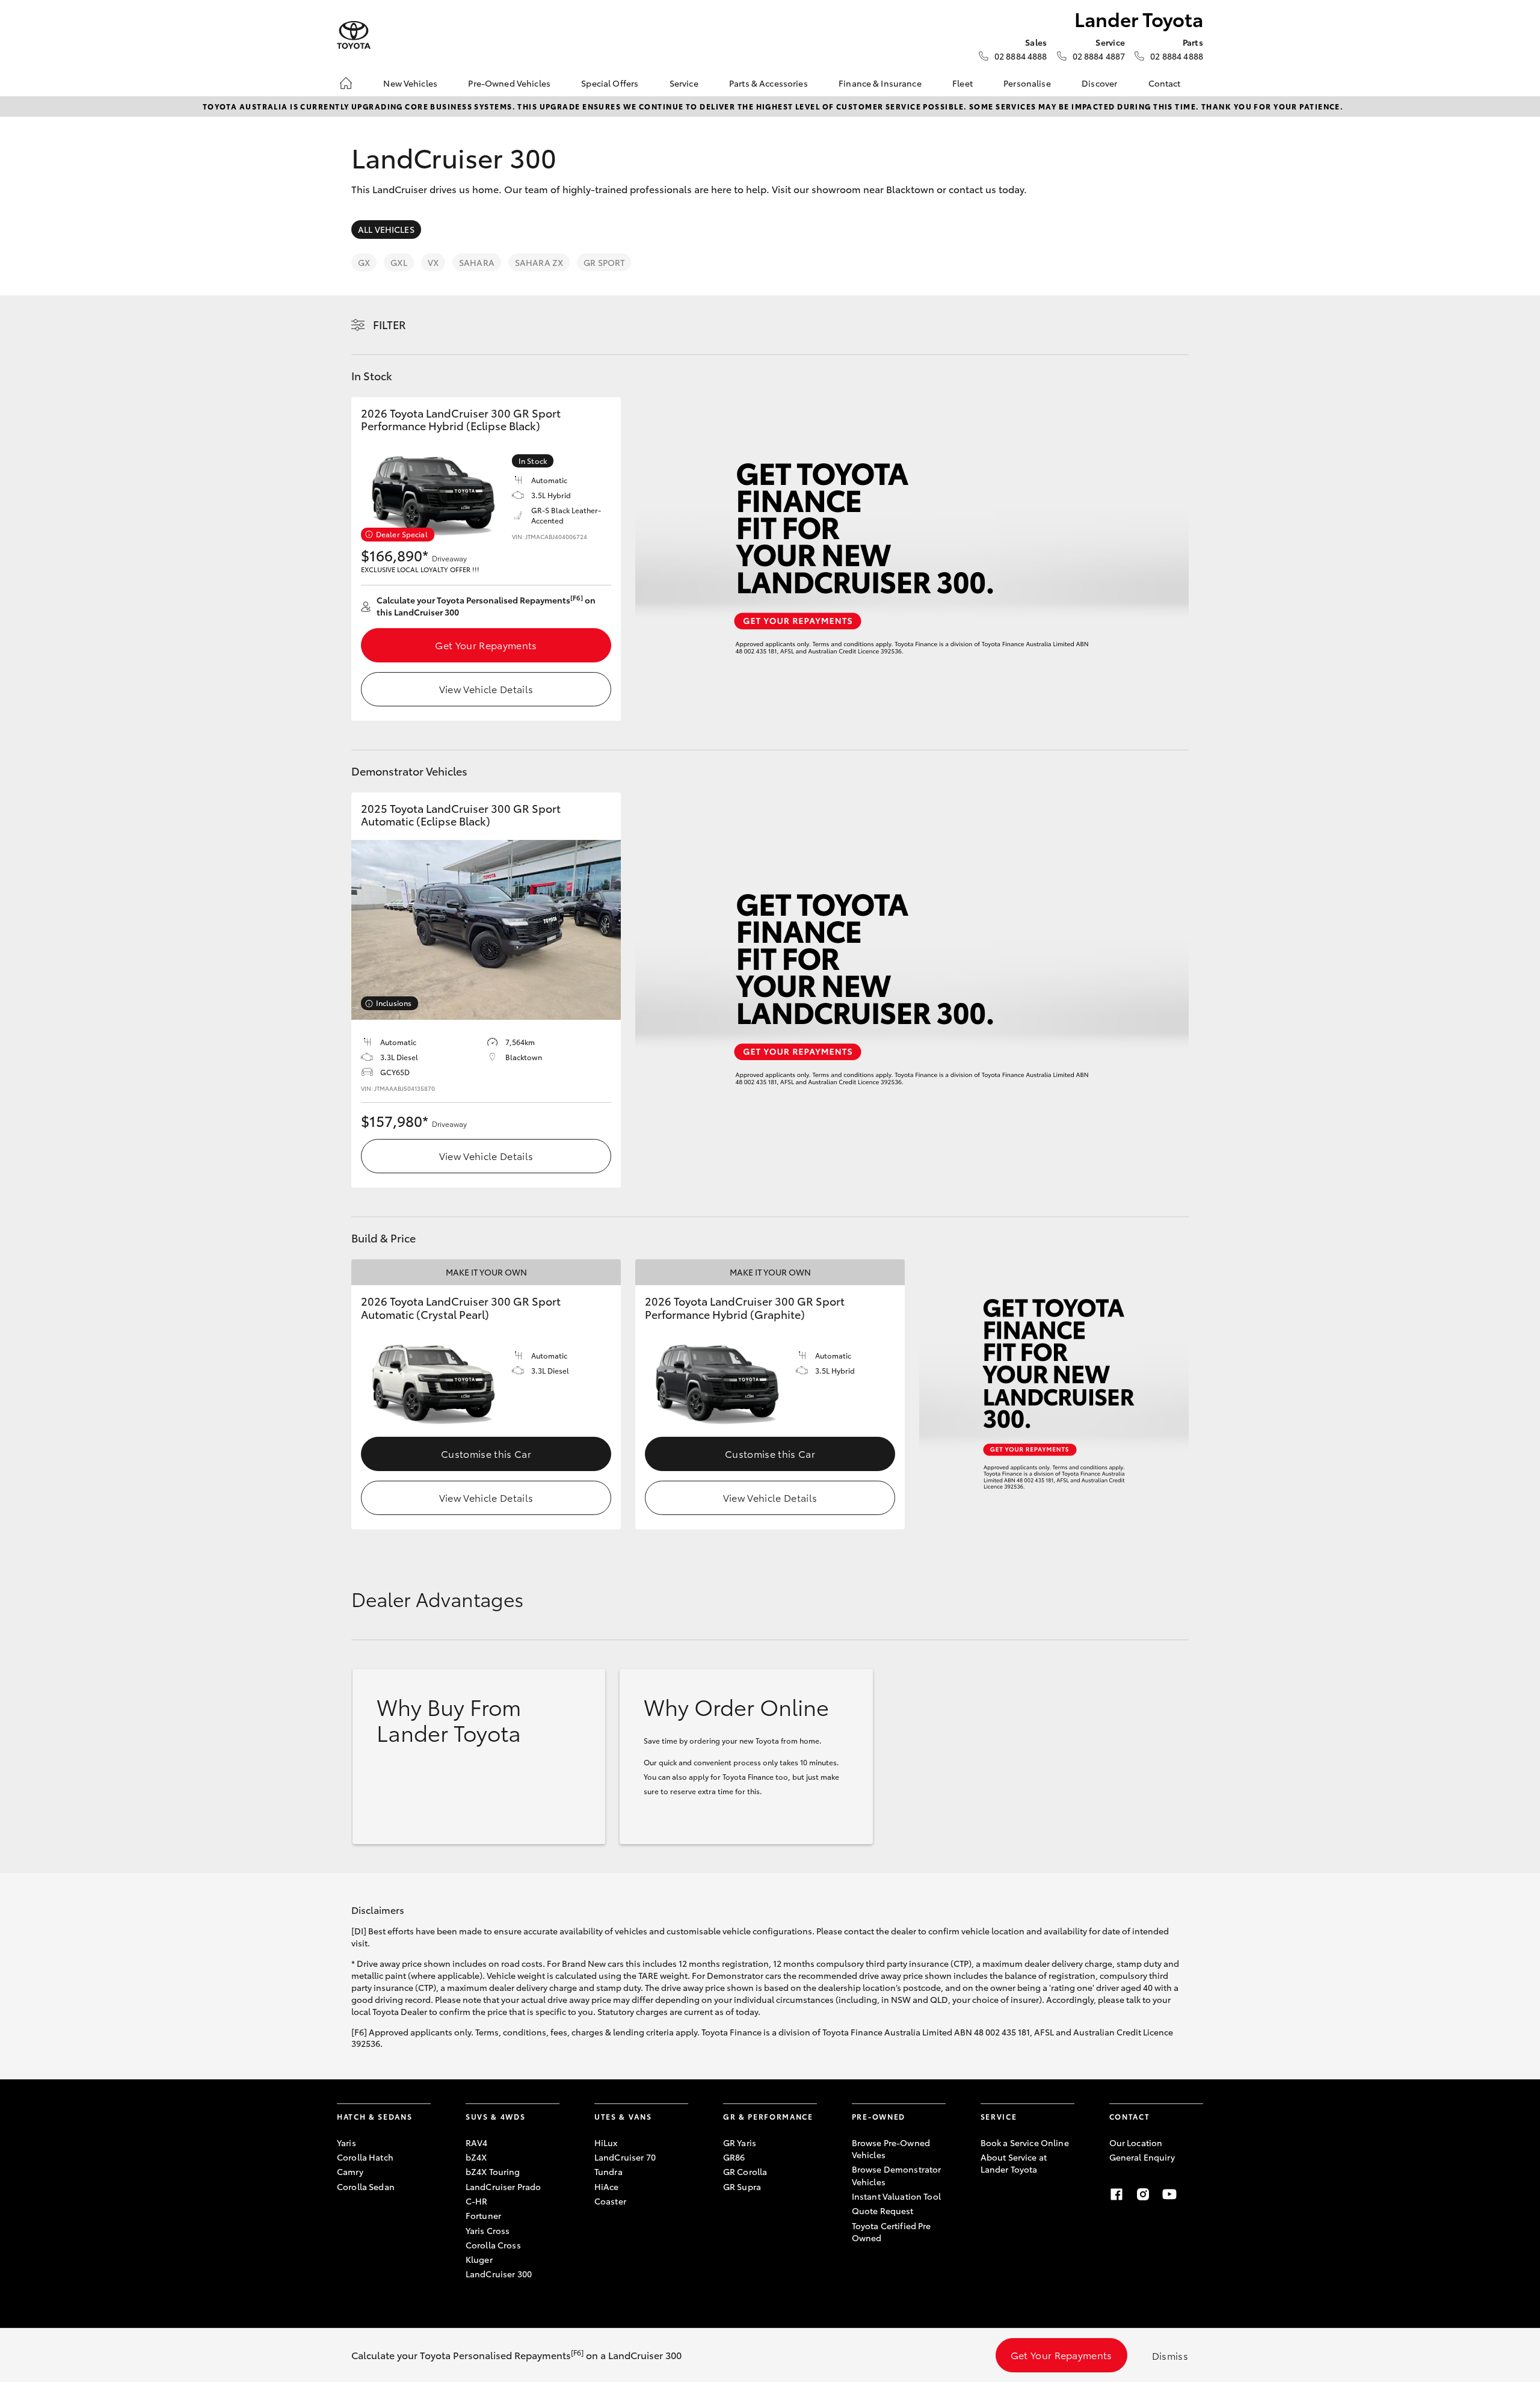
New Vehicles (410, 83)
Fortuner (483, 2215)
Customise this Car (486, 1453)
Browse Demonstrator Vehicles (897, 2175)
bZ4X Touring (493, 2171)
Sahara (477, 262)
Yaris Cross (488, 2230)
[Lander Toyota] (354, 35)
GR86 (734, 2157)
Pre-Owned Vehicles (509, 83)
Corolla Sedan (366, 2186)
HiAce (607, 2186)
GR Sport (604, 262)
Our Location (1136, 2143)
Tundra (608, 2171)
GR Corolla (745, 2171)
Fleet (962, 83)
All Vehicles (386, 229)
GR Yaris (740, 2143)
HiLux (606, 2143)
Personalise (1027, 83)
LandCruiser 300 (499, 2274)
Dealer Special (402, 534)
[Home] (346, 83)
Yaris (346, 2143)
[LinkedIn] (1196, 2194)
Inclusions (394, 1003)
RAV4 (477, 2143)
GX (364, 262)
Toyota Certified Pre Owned (892, 2232)
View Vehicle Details (486, 689)
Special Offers (610, 83)
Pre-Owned (879, 2116)
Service (684, 83)
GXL (399, 262)
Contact (1165, 83)
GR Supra (742, 2186)
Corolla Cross (493, 2245)
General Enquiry (1142, 2157)
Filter (390, 324)
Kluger (479, 2259)
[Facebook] (1116, 2194)
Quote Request (883, 2211)
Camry (350, 2171)
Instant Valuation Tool (896, 2196)
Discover (1099, 83)
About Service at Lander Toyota (1014, 2163)
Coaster (610, 2201)
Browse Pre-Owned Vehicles (891, 2149)
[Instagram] (1143, 2194)
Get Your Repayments (486, 645)
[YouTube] (1169, 2194)
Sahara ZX (539, 262)
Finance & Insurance (880, 83)
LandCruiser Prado (503, 2186)
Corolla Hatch (365, 2157)
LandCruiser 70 (625, 2157)
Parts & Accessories (768, 83)
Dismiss (1170, 2355)
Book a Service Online (1025, 2143)
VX (433, 262)
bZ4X (476, 2157)
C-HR (477, 2201)
